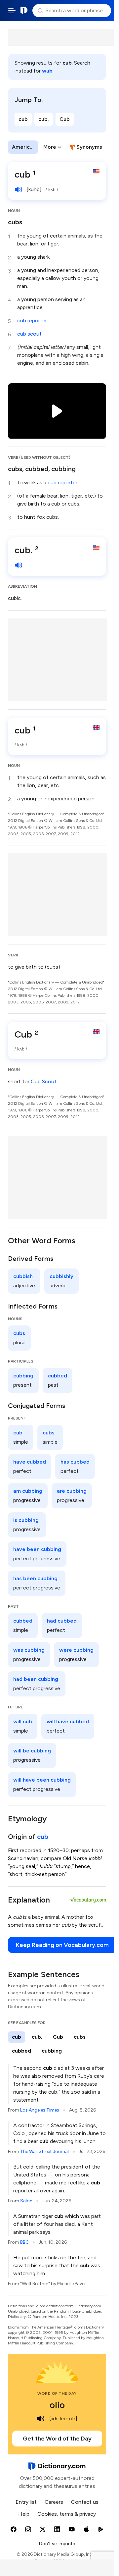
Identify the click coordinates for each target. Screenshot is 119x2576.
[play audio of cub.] (19, 565)
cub (23, 119)
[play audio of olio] (41, 2419)
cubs (15, 222)
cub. (44, 119)
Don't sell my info (57, 2544)
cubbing (63, 469)
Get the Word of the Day (57, 2439)
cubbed (37, 469)
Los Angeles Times (40, 2110)
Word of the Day (57, 2393)
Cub (65, 119)
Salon (26, 2201)
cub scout (29, 334)
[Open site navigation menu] (12, 11)
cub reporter (32, 321)
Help (24, 2514)
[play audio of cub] (19, 189)
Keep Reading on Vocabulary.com (62, 1945)
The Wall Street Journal (44, 2151)
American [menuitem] (24, 147)
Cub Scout (44, 1081)
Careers (54, 2502)
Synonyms (89, 147)
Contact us (85, 2502)
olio (57, 2405)
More (50, 147)
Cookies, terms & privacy (67, 2514)
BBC (24, 2242)
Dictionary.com (24, 11)
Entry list (26, 2502)
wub (47, 71)
